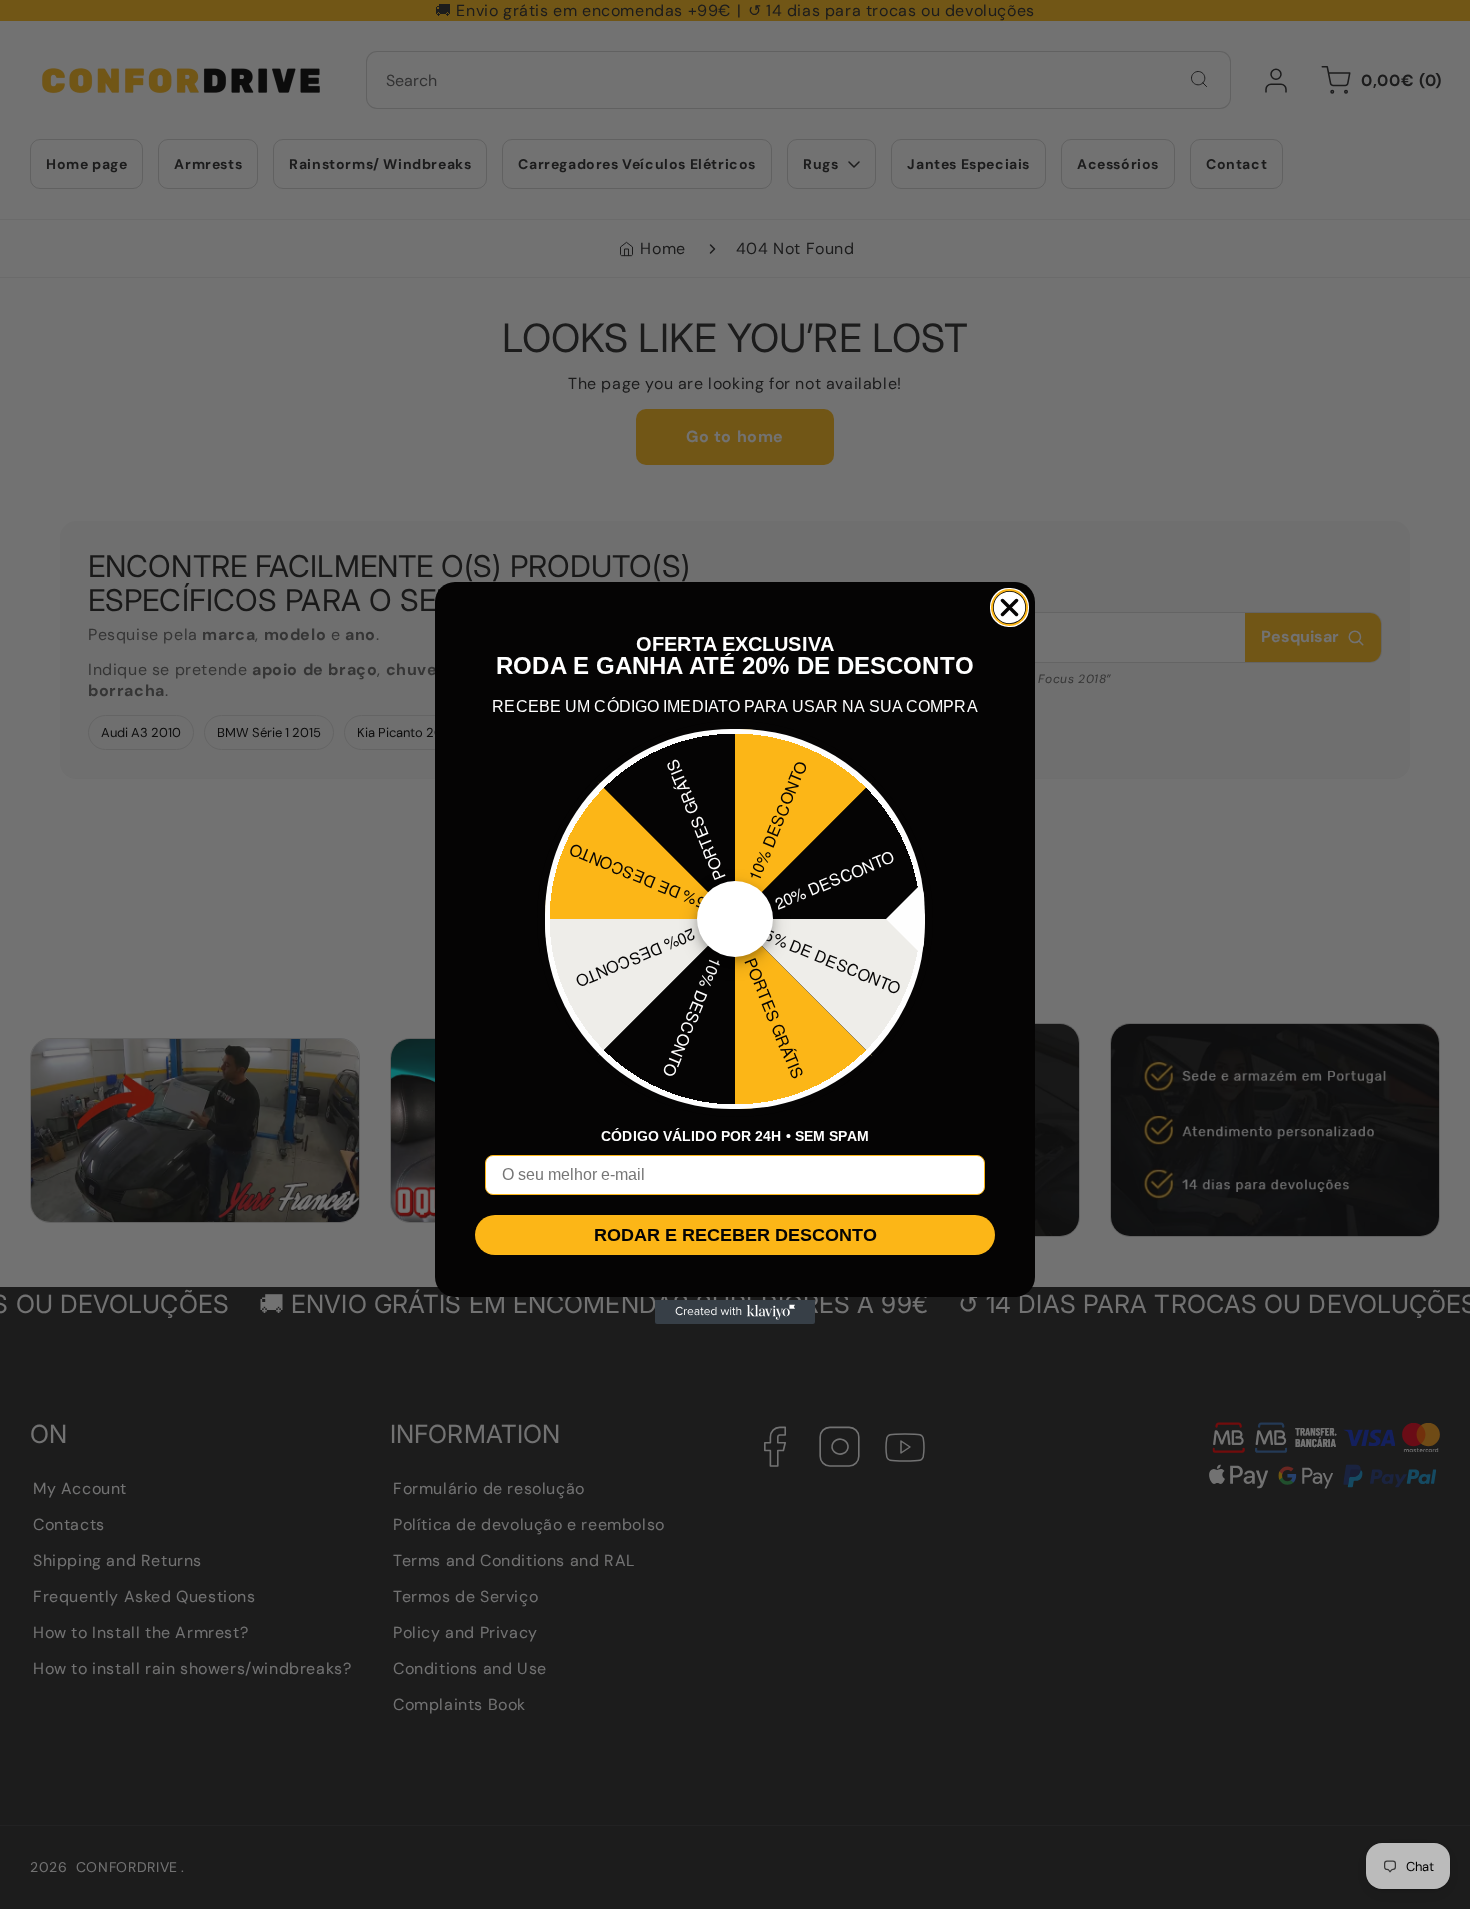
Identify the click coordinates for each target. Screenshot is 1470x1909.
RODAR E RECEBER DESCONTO (735, 1235)
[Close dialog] (1009, 607)
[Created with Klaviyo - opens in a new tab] (735, 1312)
